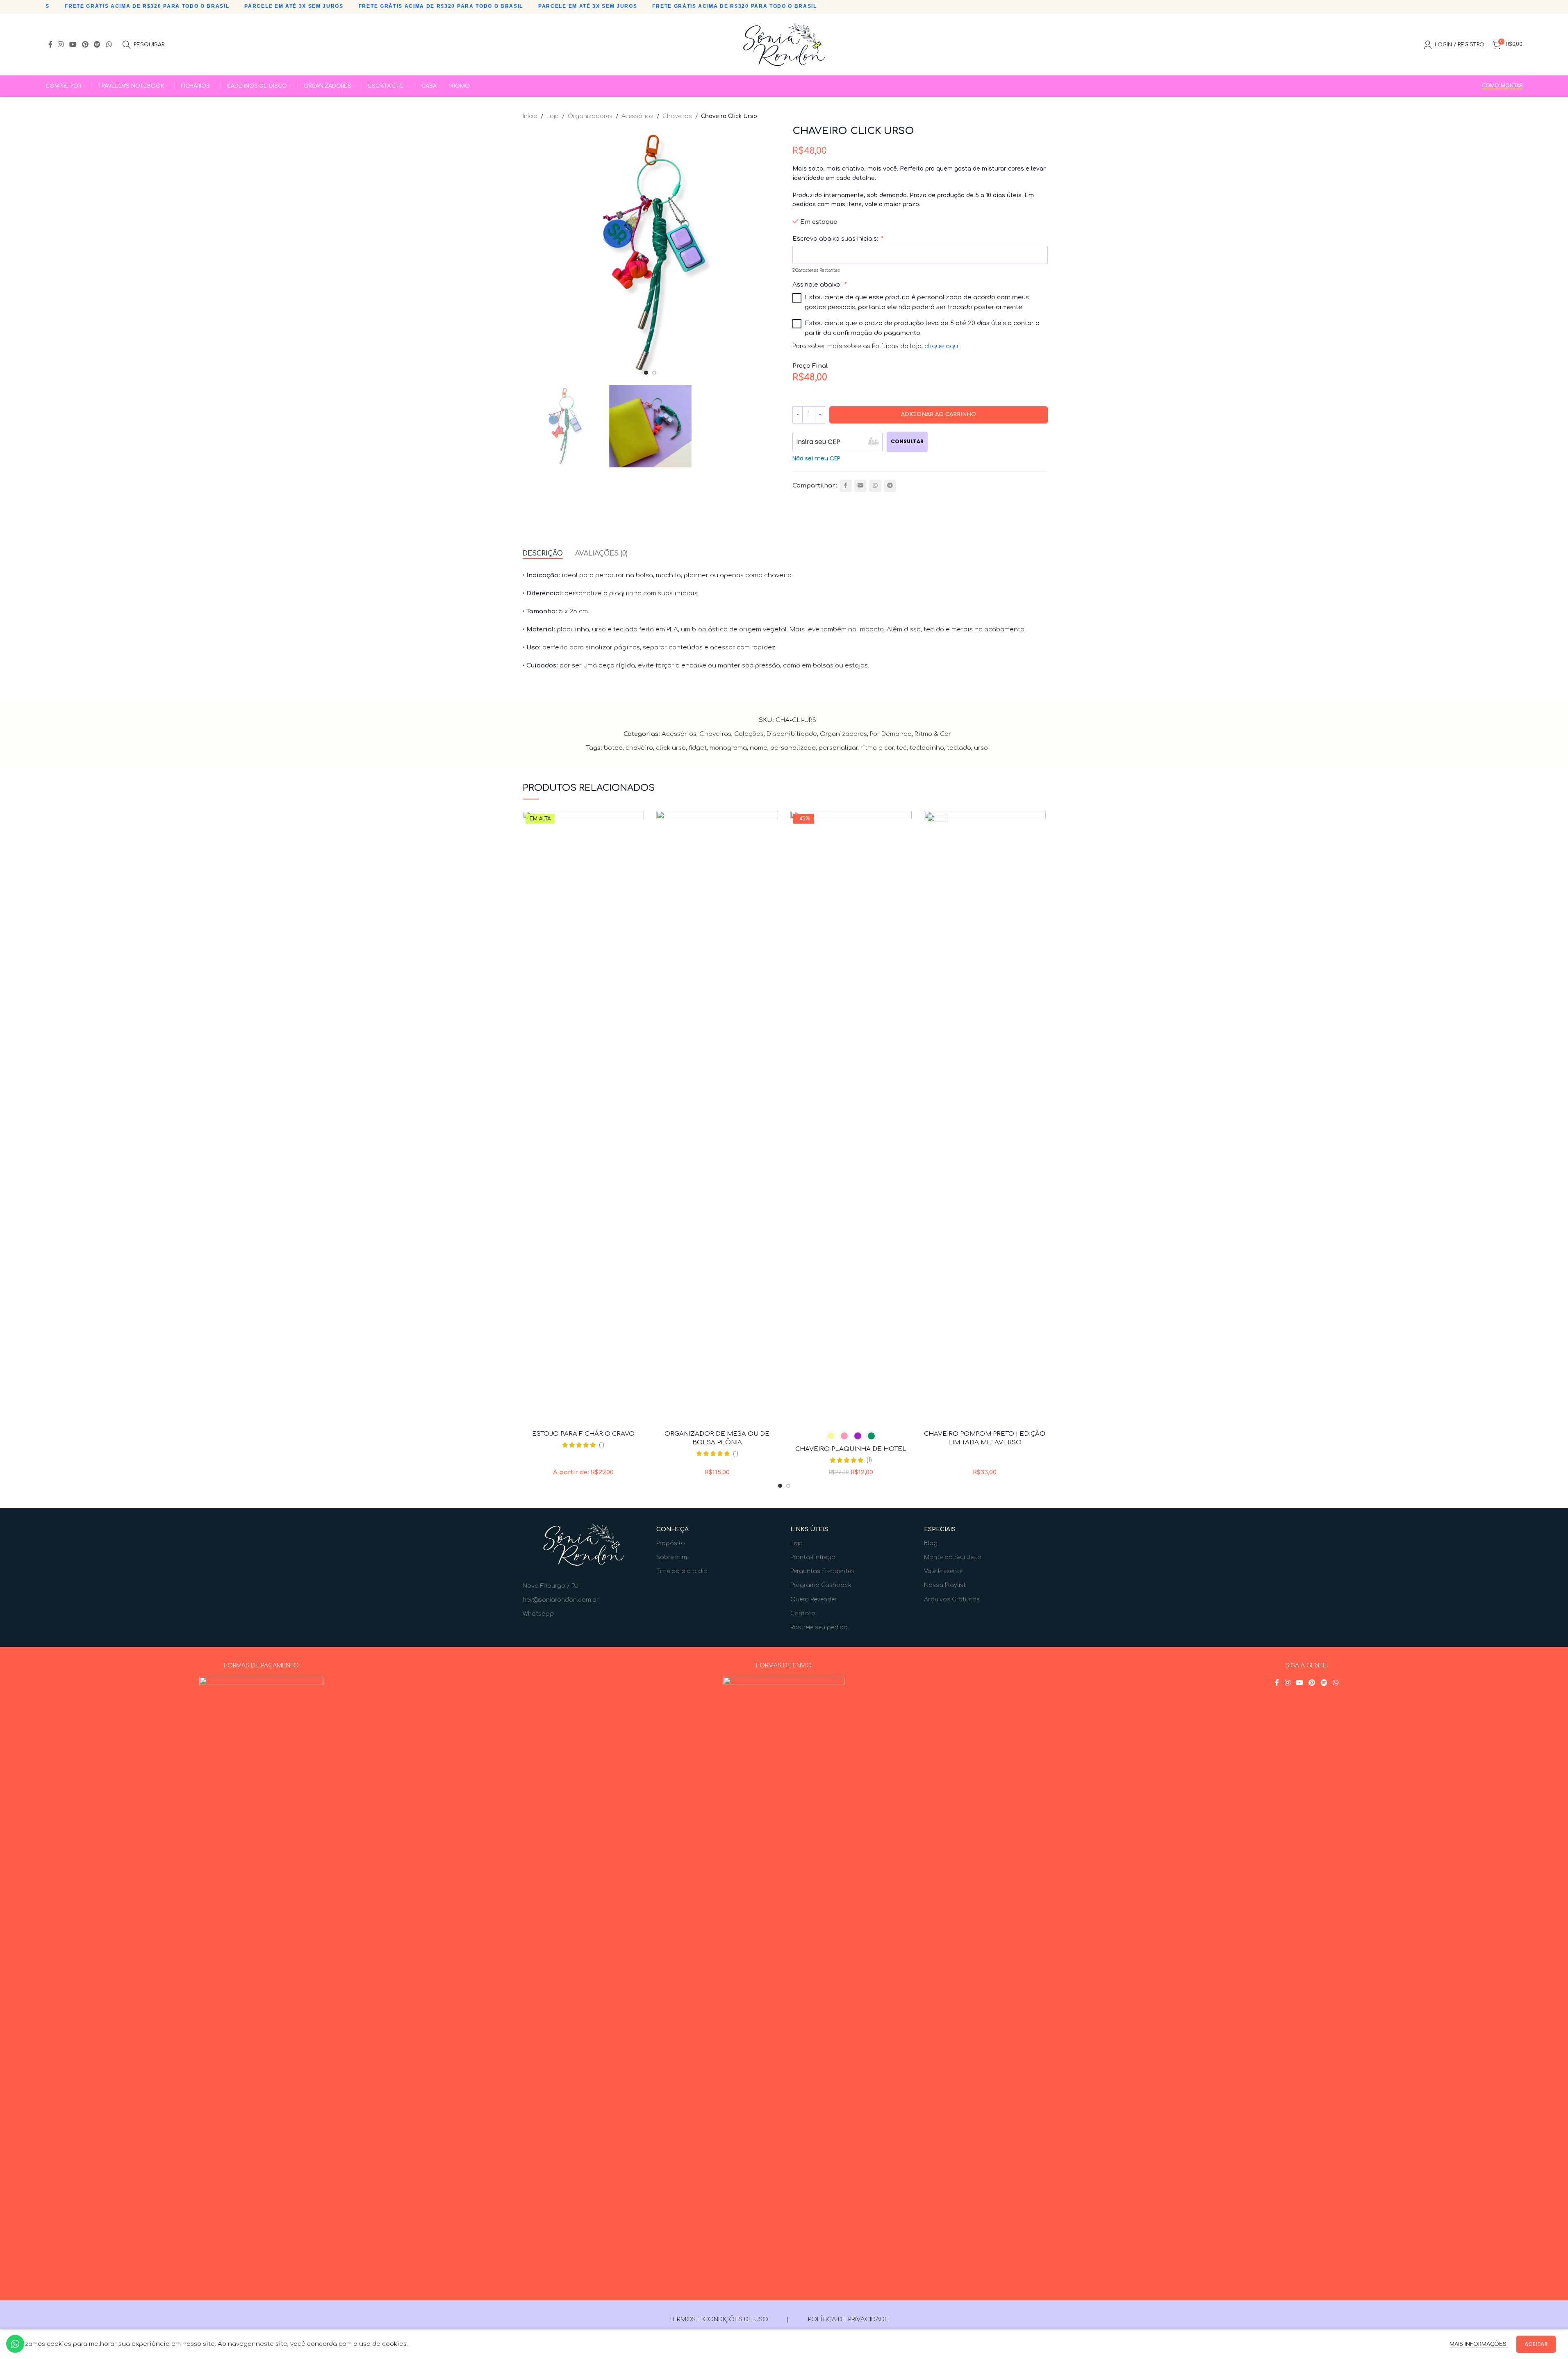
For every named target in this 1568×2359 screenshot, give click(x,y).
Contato (803, 1613)
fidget (698, 748)
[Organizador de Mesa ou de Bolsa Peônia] (717, 1118)
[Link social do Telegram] (890, 486)
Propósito (671, 1543)
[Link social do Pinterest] (85, 44)
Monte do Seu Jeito (953, 1557)
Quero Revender (814, 1600)
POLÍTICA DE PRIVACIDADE (848, 2319)
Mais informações (1479, 2344)
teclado (959, 748)
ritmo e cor (877, 748)
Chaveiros (677, 116)
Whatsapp (538, 1614)
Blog (931, 1543)
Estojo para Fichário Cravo (583, 1434)
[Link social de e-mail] (860, 486)
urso (981, 748)
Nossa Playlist (945, 1585)
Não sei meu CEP (816, 458)
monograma (728, 748)
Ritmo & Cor (933, 734)
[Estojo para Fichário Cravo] (584, 1118)
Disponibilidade (792, 734)
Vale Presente (943, 1571)
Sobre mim (672, 1557)
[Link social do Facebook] (50, 44)
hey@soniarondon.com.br (561, 1600)
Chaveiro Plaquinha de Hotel (851, 1449)
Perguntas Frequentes (822, 1571)
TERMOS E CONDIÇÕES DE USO (719, 2319)
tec (902, 748)
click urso (671, 748)
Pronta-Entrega (813, 1557)
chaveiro (639, 748)
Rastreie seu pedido (819, 1627)
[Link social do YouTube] (73, 44)
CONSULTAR (907, 441)
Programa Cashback (821, 1585)
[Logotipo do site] (784, 44)
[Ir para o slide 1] (646, 373)
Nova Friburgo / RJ (551, 1586)
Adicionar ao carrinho (939, 414)
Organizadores (590, 116)
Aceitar (1536, 2344)
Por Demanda (891, 734)
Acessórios (637, 116)
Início (530, 116)
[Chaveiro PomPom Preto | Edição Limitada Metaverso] (985, 1118)
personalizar (838, 748)
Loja (553, 116)
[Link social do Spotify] (97, 44)
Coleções (749, 734)
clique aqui (942, 346)
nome (759, 748)
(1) (602, 1445)
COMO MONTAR (1502, 86)
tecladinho (927, 748)
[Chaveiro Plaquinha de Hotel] (851, 1118)
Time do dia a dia (682, 1571)
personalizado (793, 748)
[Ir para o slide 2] (654, 373)
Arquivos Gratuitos (952, 1600)
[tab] (543, 554)
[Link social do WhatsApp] (109, 44)
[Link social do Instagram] (61, 44)
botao (613, 748)
